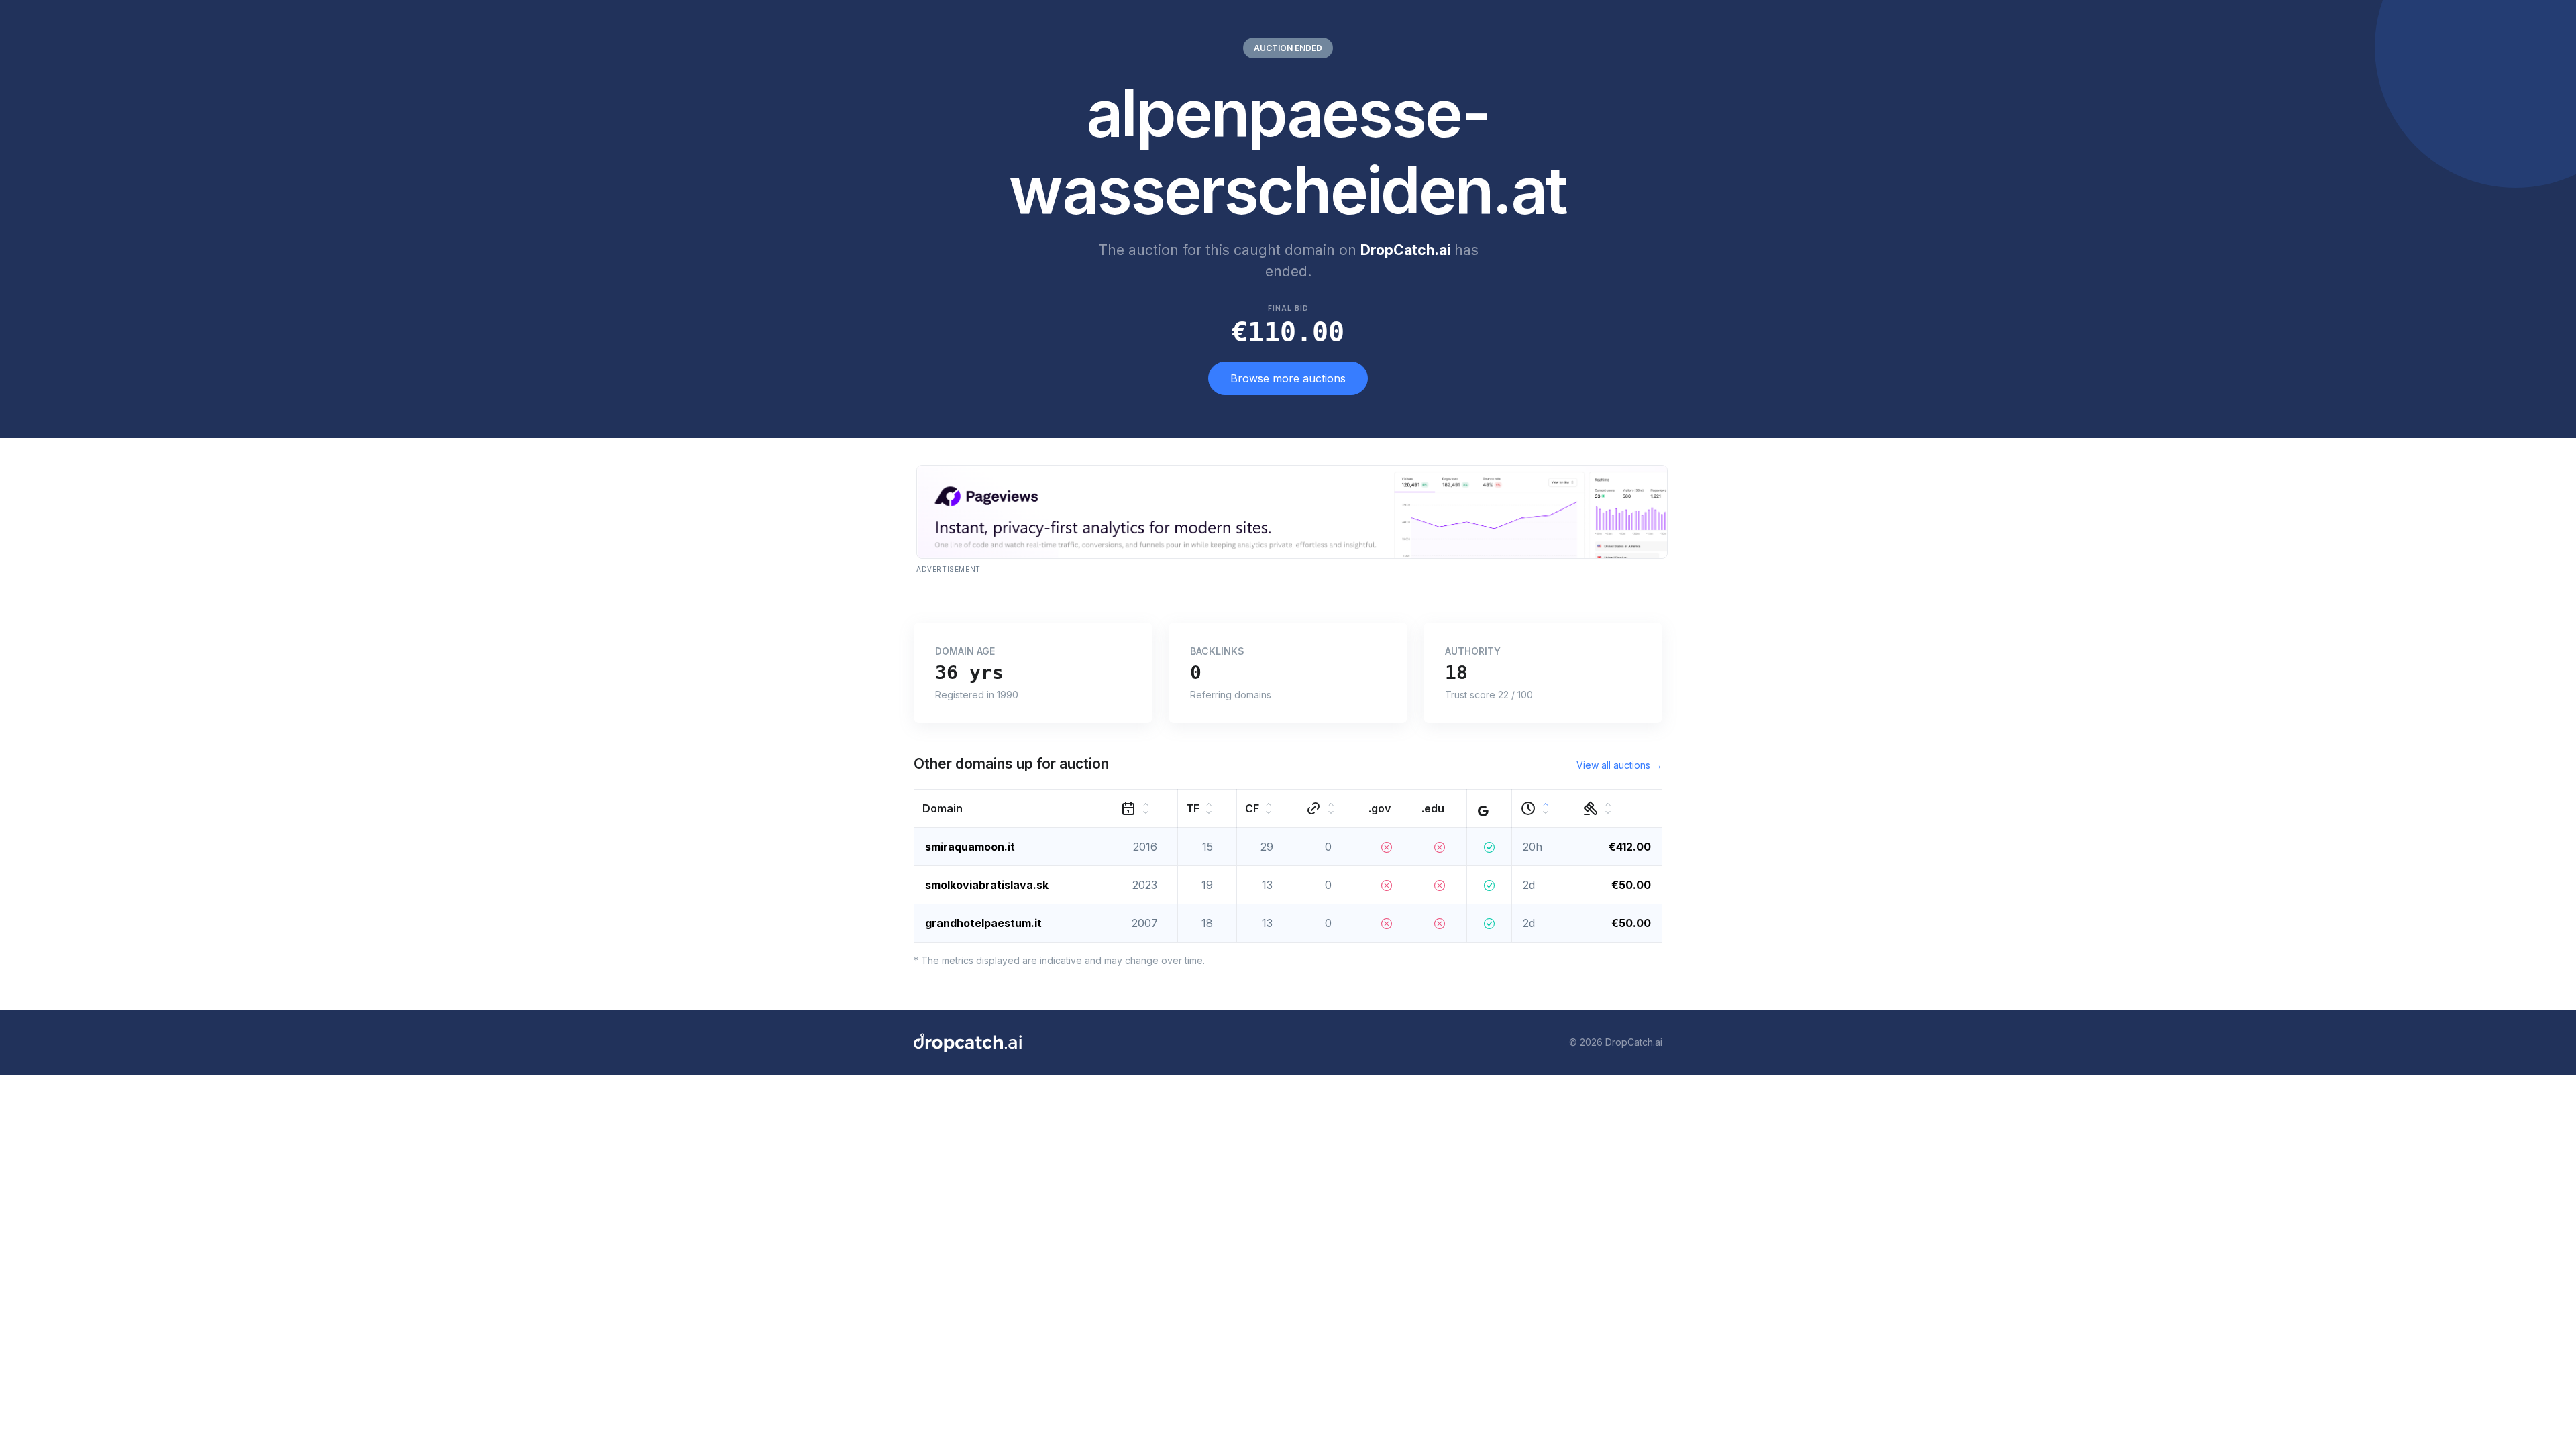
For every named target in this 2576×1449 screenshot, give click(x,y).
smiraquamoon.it (970, 847)
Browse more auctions (1288, 378)
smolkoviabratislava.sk (987, 885)
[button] (1013, 808)
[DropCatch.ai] (968, 1042)
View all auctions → (1619, 765)
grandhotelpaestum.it (983, 923)
